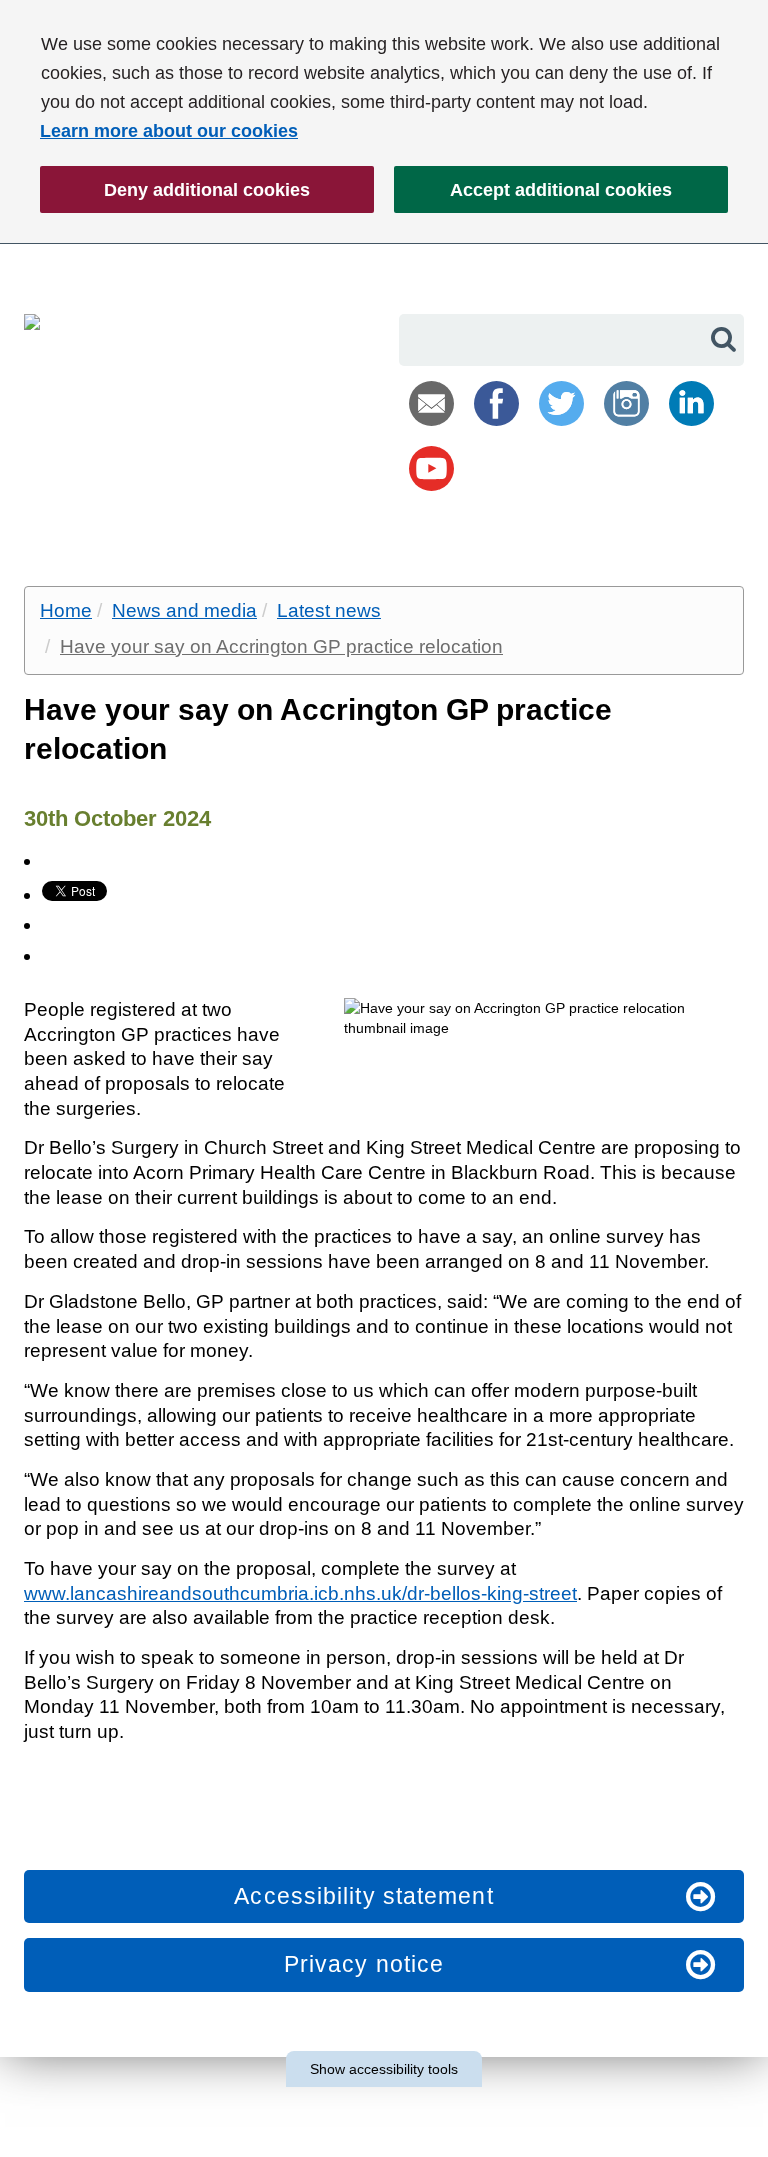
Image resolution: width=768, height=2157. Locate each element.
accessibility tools (384, 2069)
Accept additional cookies (533, 196)
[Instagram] (626, 403)
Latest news (329, 610)
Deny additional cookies (175, 196)
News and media (184, 610)
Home (66, 610)
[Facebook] (496, 403)
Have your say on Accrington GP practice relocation (281, 646)
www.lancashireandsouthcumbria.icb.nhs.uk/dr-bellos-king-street (300, 1593)
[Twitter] (561, 403)
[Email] (431, 403)
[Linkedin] (691, 403)
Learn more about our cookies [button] (169, 131)
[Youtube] (431, 468)
